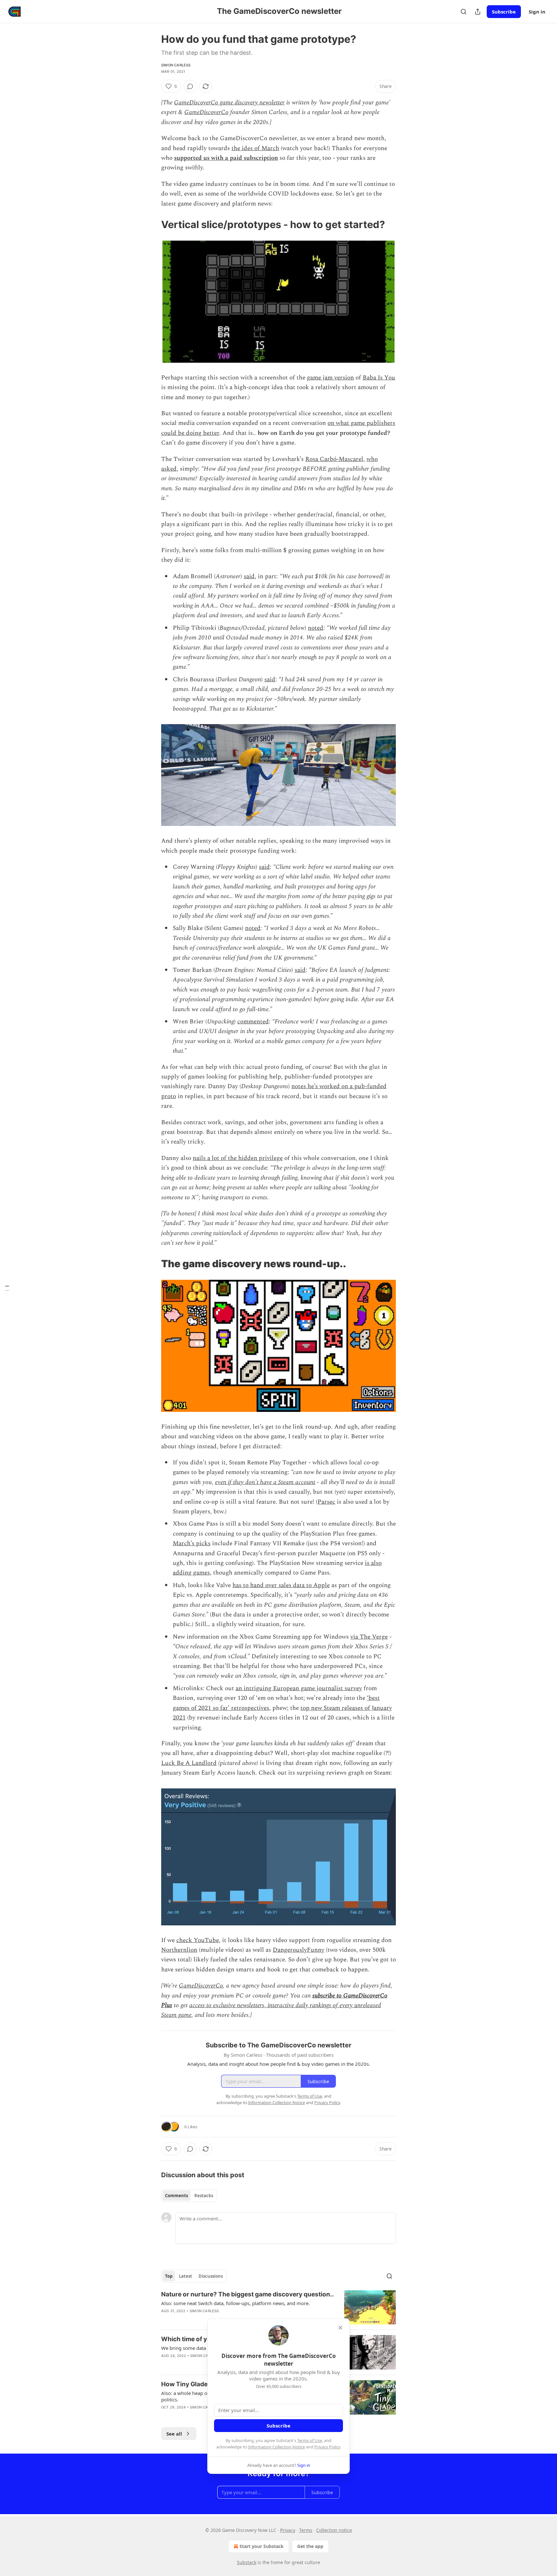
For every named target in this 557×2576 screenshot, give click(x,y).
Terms (306, 2530)
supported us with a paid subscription (226, 158)
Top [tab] (169, 2276)
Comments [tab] (176, 2196)
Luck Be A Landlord (189, 1763)
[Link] (152, 225)
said (249, 576)
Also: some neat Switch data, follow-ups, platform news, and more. (235, 2303)
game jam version (330, 378)
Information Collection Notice (277, 2447)
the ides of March (255, 148)
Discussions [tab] (211, 2276)
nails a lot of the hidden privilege (238, 1158)
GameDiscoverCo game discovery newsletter (229, 103)
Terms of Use (310, 2440)
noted (316, 628)
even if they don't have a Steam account (265, 1482)
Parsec (326, 1502)
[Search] (464, 12)
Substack (247, 2562)
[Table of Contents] (7, 1288)
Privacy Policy (327, 2447)
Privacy (288, 2530)
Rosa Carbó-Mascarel (334, 459)
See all (174, 2434)
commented (253, 1022)
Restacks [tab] (204, 2196)
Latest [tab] (186, 2276)
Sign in (537, 12)
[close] (340, 2328)
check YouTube (198, 1940)
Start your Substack (262, 2546)
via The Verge (369, 1637)
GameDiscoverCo (206, 112)
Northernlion (179, 1950)
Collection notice (334, 2530)
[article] (278, 2308)
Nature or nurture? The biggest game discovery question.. (248, 2294)
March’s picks (192, 1543)
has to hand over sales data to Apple (281, 1585)
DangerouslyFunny (298, 1950)
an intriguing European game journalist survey (299, 1688)
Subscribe (504, 12)
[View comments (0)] (190, 86)
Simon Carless (176, 65)
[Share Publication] (478, 12)
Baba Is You (379, 378)
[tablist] (189, 2196)
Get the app (310, 2546)
